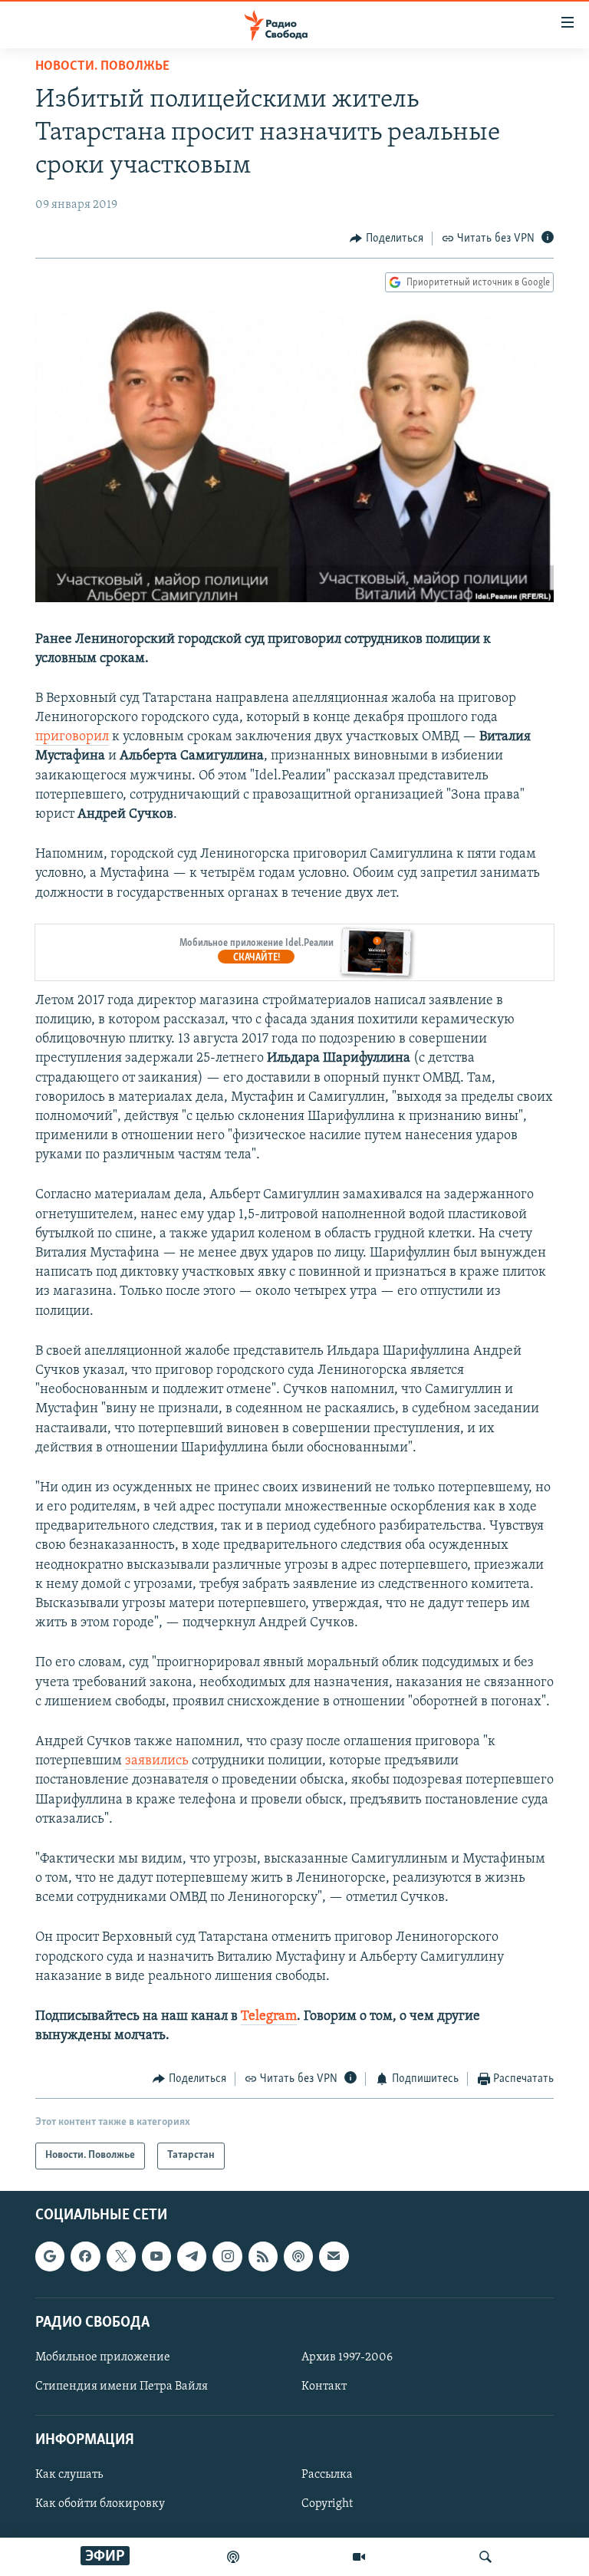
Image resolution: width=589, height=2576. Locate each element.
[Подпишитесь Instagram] (227, 2256)
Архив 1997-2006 (347, 2357)
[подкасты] (233, 2557)
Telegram (269, 2017)
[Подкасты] (298, 2256)
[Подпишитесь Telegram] (192, 2256)
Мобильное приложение (103, 2357)
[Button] (387, 239)
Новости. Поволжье (102, 67)
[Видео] (359, 2557)
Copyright (327, 2504)
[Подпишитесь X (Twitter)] (121, 2256)
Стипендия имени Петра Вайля (122, 2387)
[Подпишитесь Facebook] (85, 2256)
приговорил (72, 737)
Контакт (324, 2387)
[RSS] (263, 2256)
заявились (157, 1761)
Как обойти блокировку (100, 2504)
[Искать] (485, 2557)
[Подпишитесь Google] (50, 2256)
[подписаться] (334, 2256)
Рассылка (327, 2475)
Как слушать (69, 2475)
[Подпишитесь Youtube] (156, 2256)
